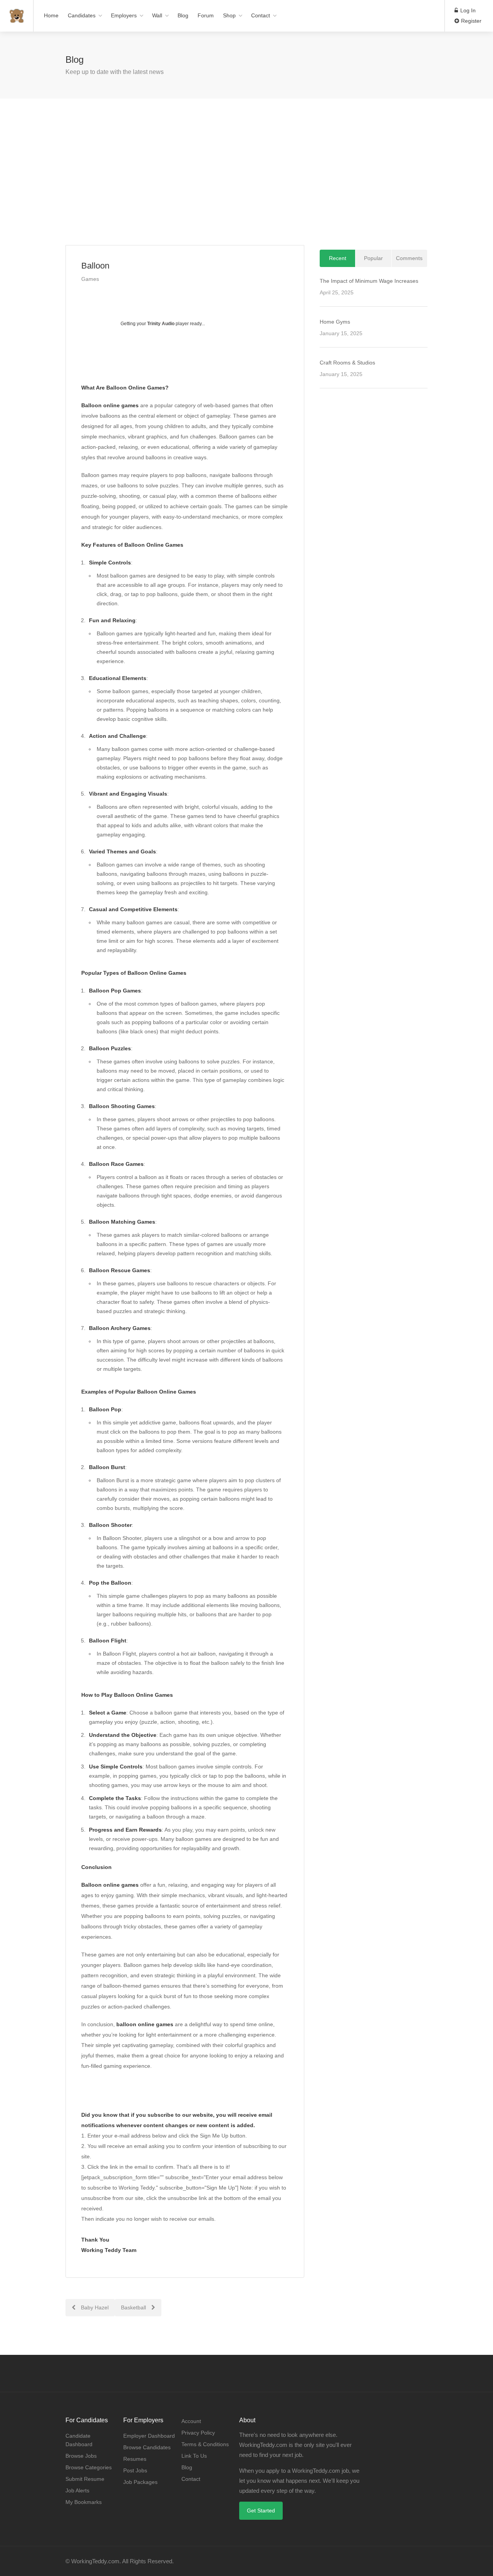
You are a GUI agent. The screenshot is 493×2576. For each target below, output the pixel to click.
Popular (373, 258)
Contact (261, 15)
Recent (338, 258)
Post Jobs (135, 2470)
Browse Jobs (81, 2456)
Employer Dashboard (149, 2436)
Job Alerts (77, 2490)
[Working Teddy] (17, 12)
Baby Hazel (94, 2307)
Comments (409, 258)
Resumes (135, 2459)
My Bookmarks (84, 2502)
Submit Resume (85, 2479)
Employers (124, 15)
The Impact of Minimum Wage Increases (369, 281)
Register (470, 21)
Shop (229, 15)
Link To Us (194, 2456)
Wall (157, 15)
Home (51, 15)
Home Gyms (335, 322)
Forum (206, 15)
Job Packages (140, 2482)
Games (90, 279)
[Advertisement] (246, 172)
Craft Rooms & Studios (347, 363)
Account (191, 2421)
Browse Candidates (147, 2447)
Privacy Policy (198, 2433)
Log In (467, 10)
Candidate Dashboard (79, 2440)
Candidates (82, 15)
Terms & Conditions (205, 2444)
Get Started (261, 2511)
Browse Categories (89, 2467)
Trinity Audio (161, 324)
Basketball (134, 2307)
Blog (183, 15)
